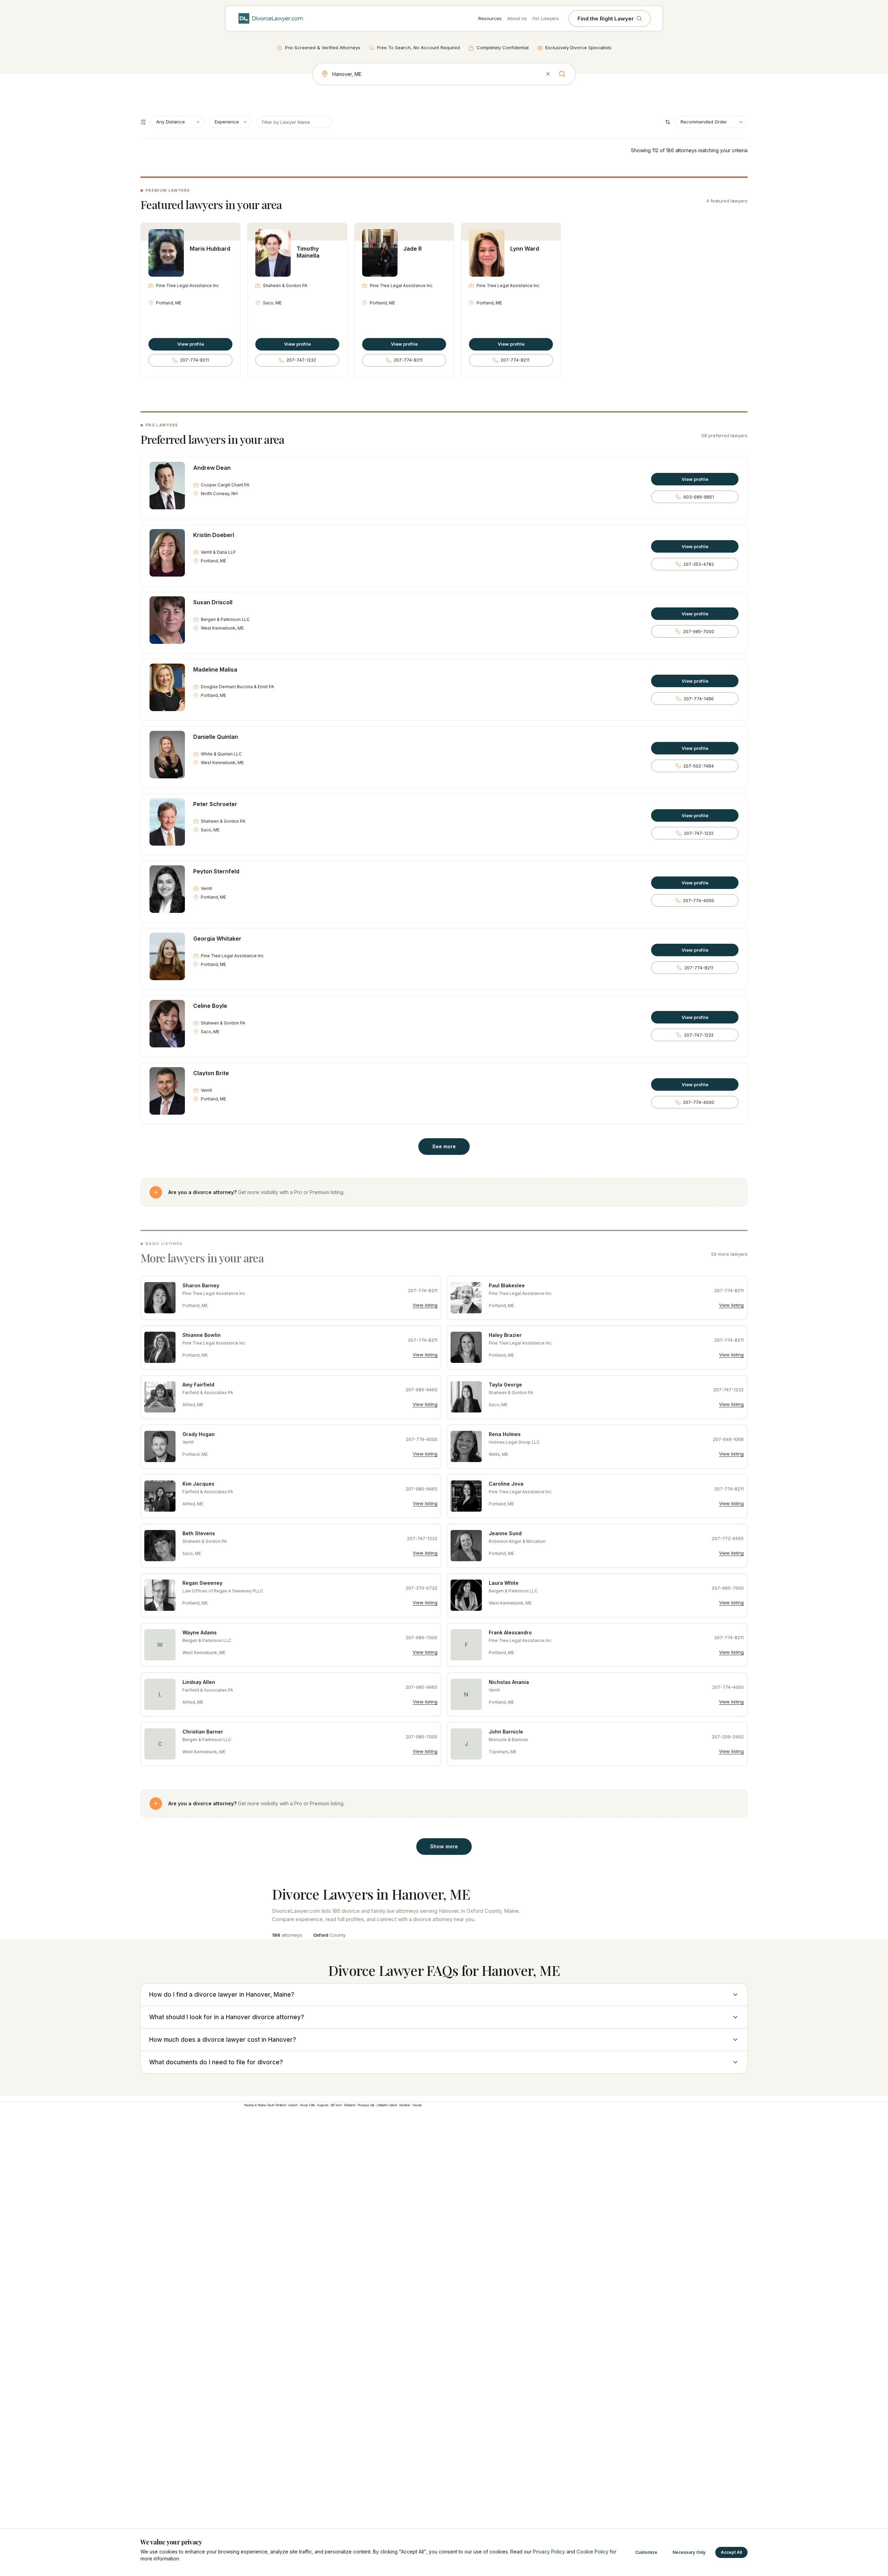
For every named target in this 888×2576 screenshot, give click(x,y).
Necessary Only (689, 2552)
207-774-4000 (699, 901)
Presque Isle (366, 2105)
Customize (646, 2552)
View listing (425, 1305)
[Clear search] (548, 74)
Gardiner (405, 2105)
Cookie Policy (592, 2552)
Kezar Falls (308, 2105)
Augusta (323, 2105)
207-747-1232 (301, 360)
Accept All (731, 2552)
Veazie (417, 2105)
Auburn (293, 2105)
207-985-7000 (699, 632)
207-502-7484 (699, 766)
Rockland (350, 2105)
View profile (191, 344)
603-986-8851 (699, 497)
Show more (444, 1846)
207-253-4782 (699, 564)
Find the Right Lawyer (606, 19)
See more (444, 1146)
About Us (517, 18)
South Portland (277, 2105)
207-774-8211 (194, 360)
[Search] (562, 74)
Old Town (336, 2105)
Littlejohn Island (387, 2105)
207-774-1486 (699, 699)
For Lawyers (546, 18)
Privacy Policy (549, 2552)
